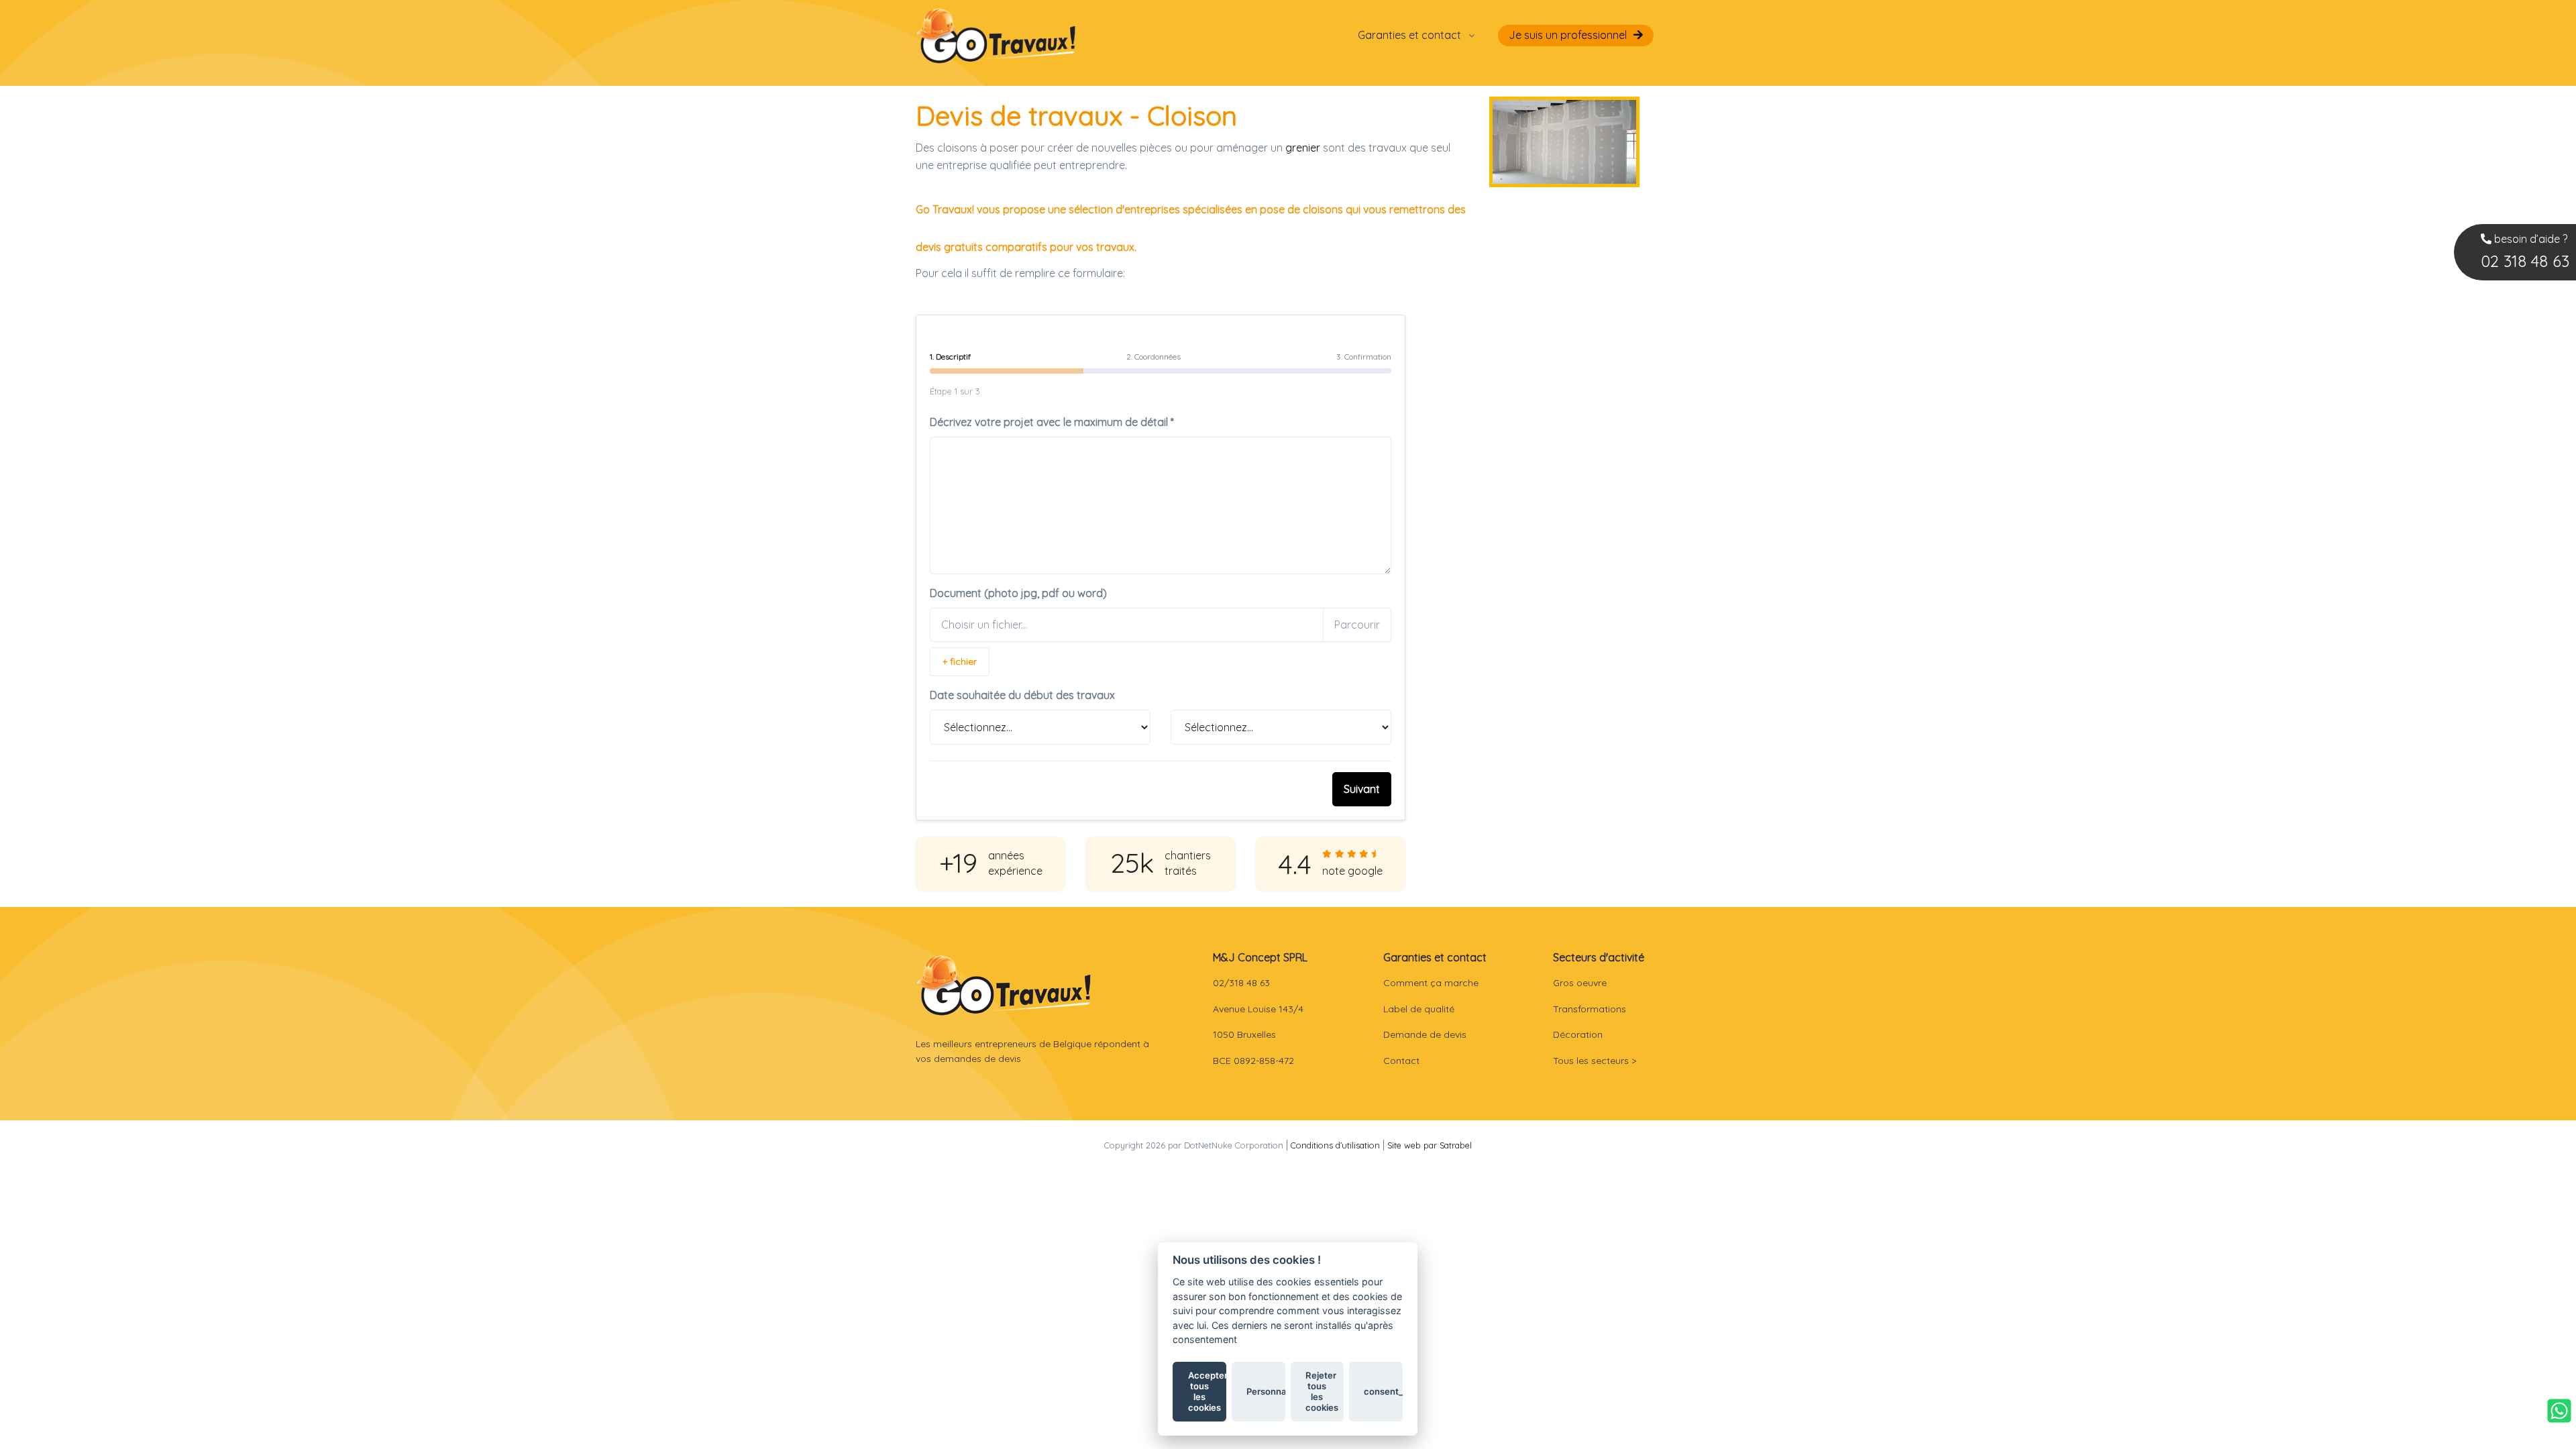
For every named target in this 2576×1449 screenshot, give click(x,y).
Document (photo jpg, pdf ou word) (1018, 593)
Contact (1401, 1061)
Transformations (1590, 1009)
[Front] (1004, 985)
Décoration (1578, 1034)
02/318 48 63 (1241, 983)
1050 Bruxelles (1244, 1034)
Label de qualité (1419, 1009)
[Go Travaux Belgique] (996, 35)
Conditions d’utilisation (1335, 1145)
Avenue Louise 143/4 (1258, 1009)
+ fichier (960, 661)
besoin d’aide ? (2525, 252)
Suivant (1362, 789)
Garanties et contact (1409, 35)
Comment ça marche (1431, 983)
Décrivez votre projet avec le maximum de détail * (1052, 422)
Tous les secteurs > (1595, 1061)
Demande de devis (1425, 1034)
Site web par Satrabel (1430, 1145)
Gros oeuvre (1580, 983)
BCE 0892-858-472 (1253, 1061)
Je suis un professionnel (1568, 35)
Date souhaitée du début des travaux (1022, 695)
